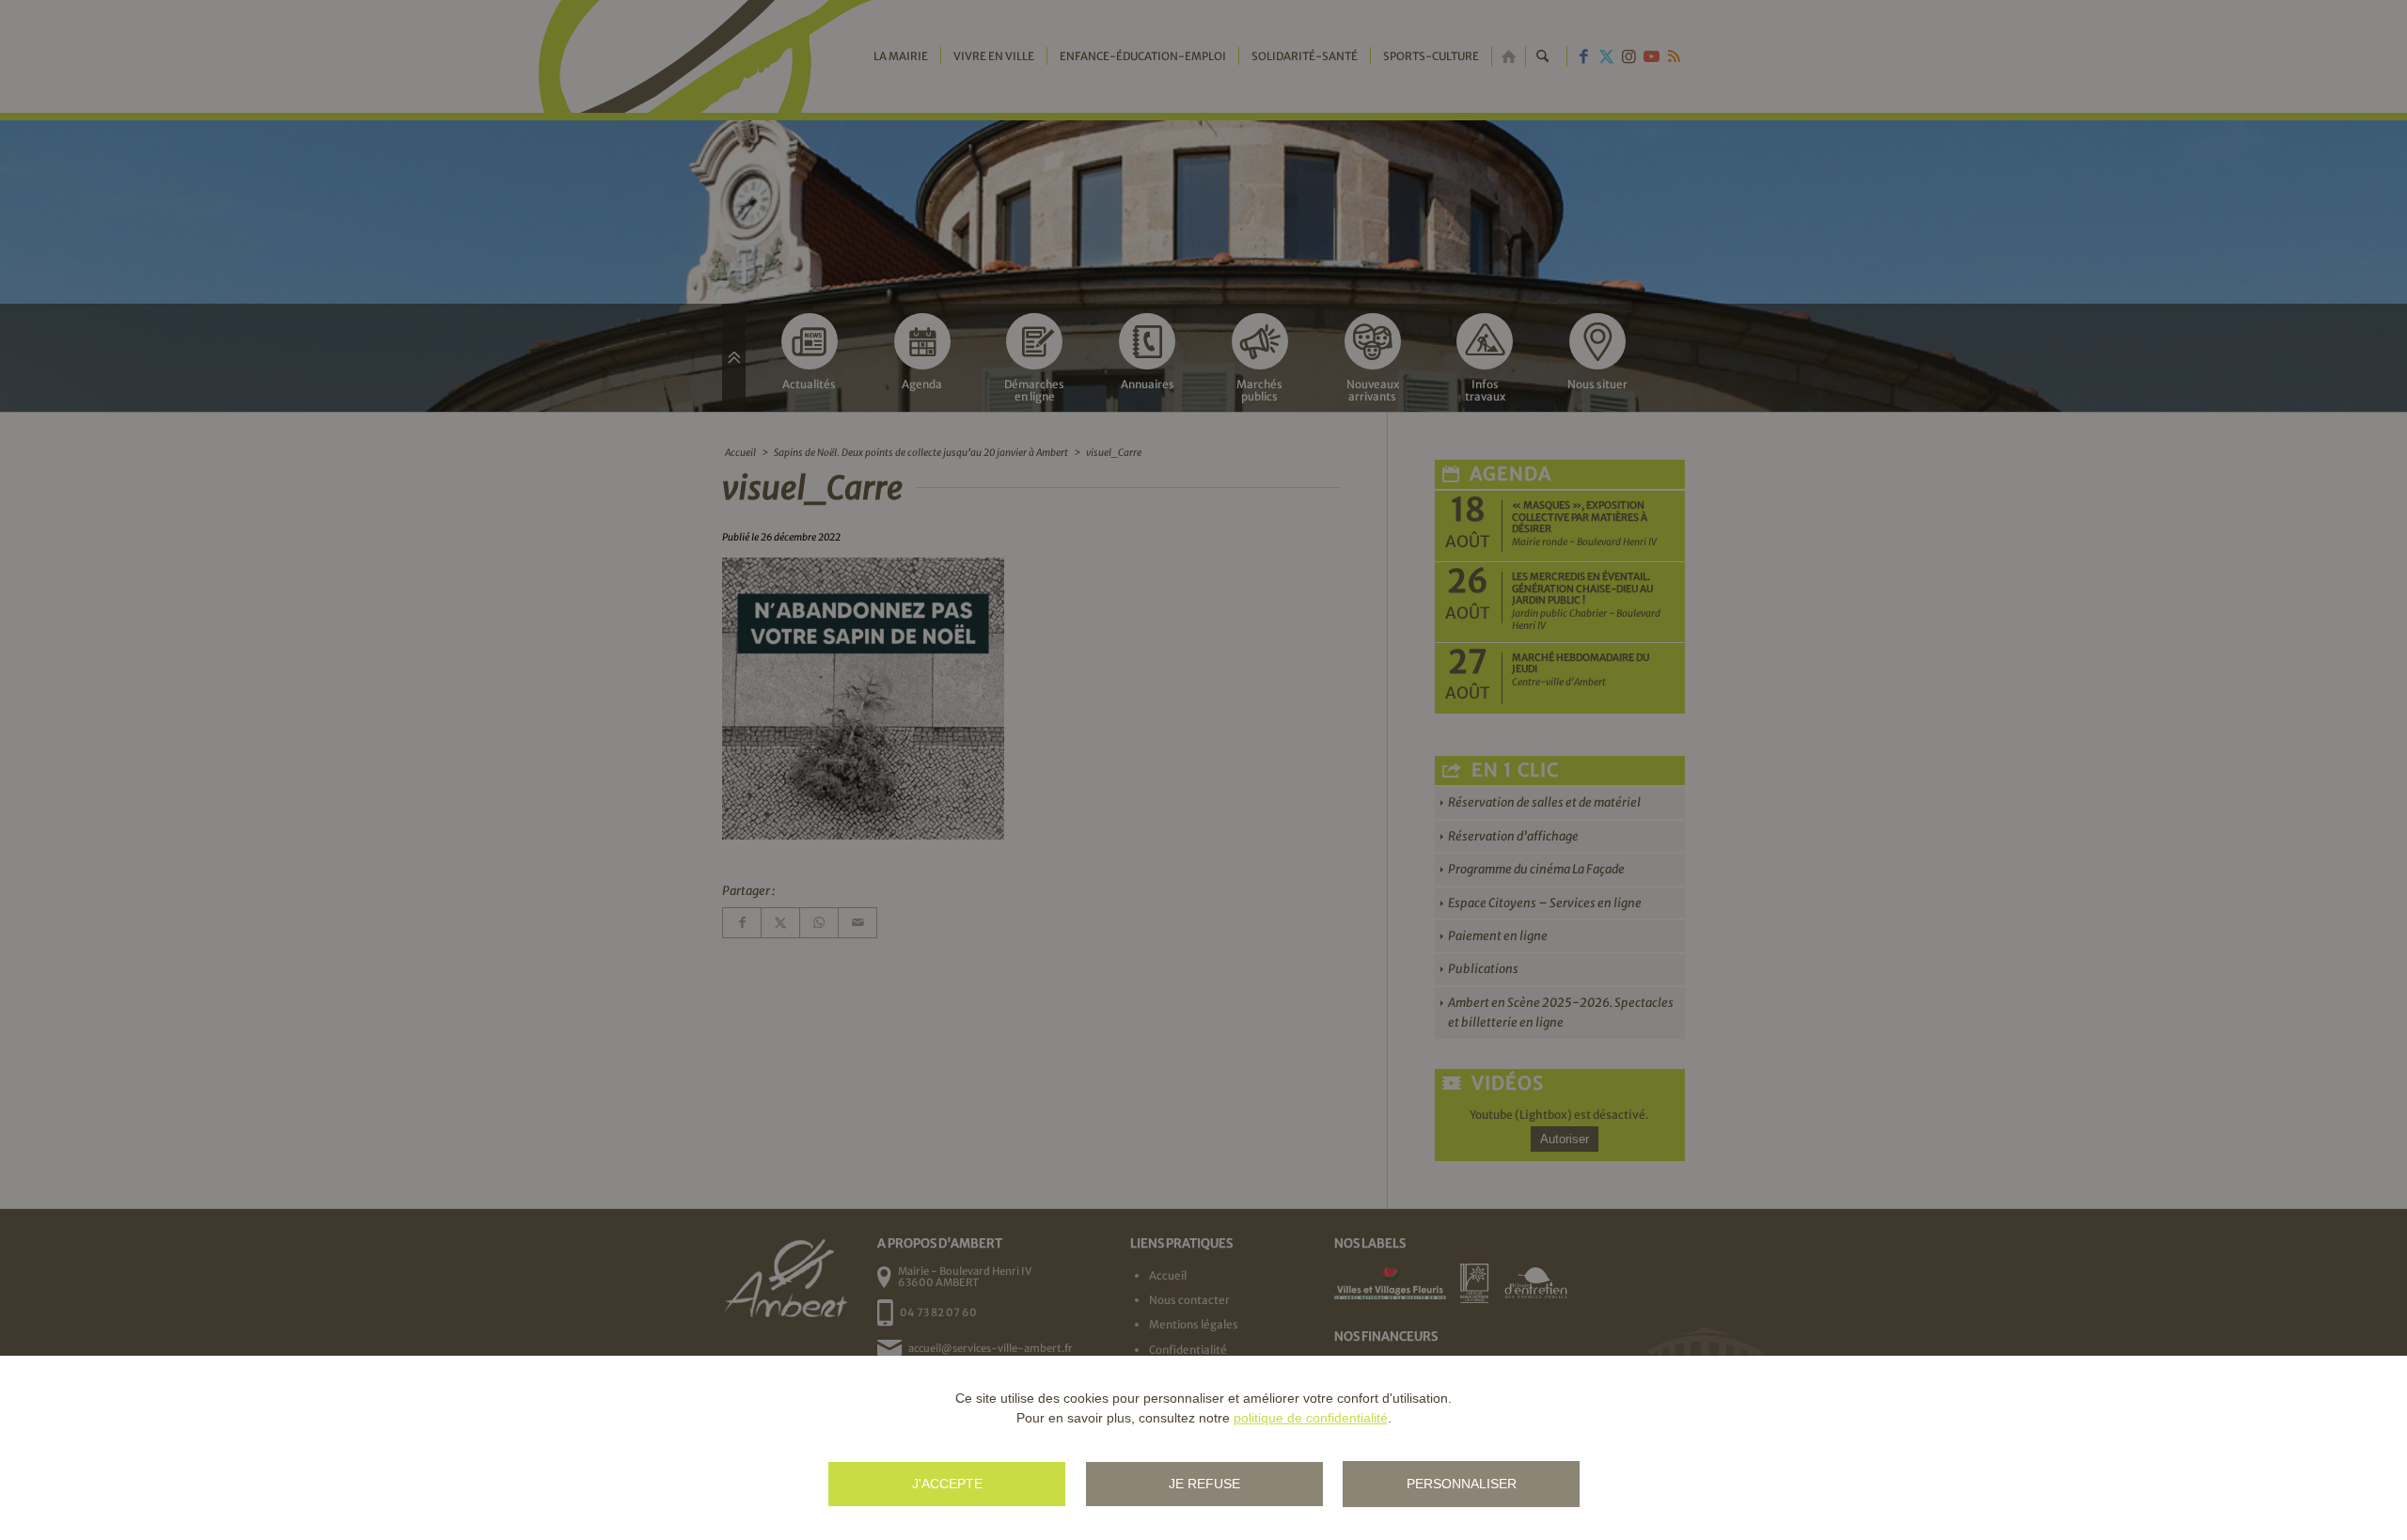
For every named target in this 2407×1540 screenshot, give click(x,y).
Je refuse (1204, 1484)
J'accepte (947, 1484)
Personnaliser (1462, 1484)
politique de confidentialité (1311, 1418)
